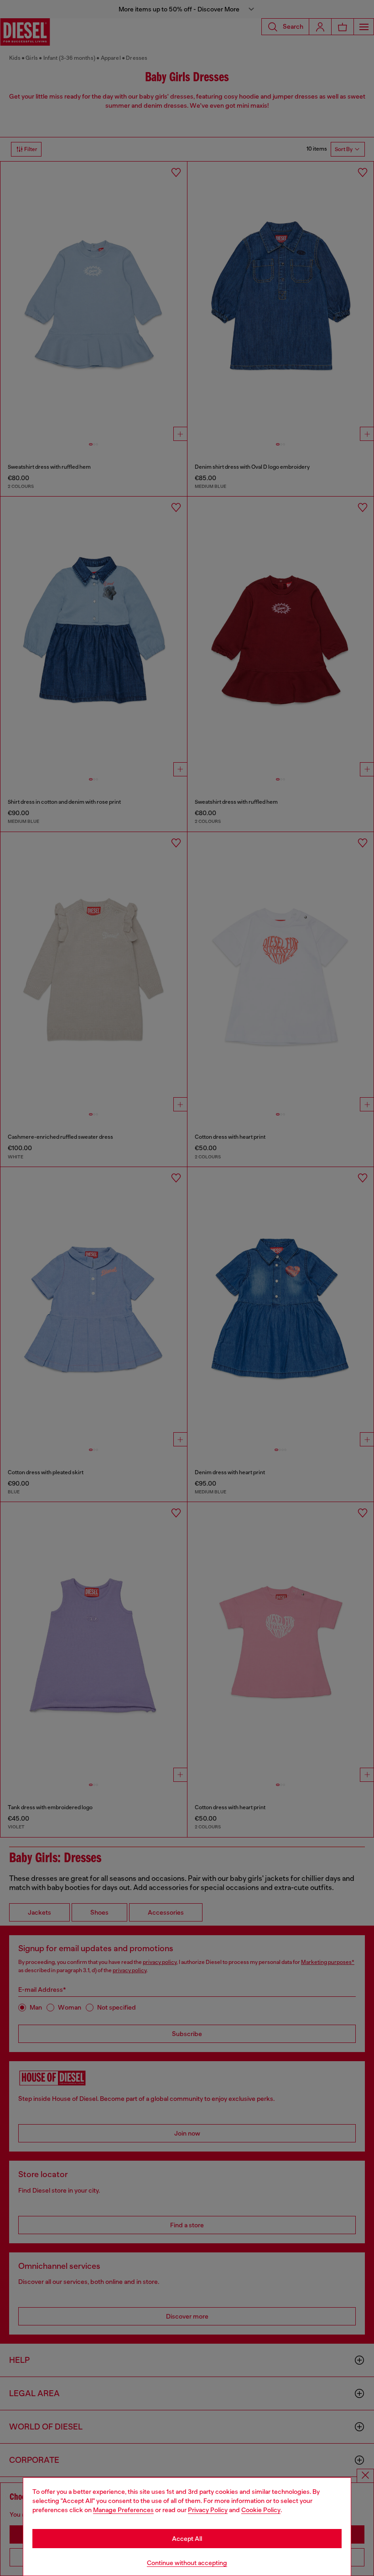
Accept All (187, 2539)
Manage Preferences (123, 2510)
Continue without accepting (187, 2563)
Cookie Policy (261, 2510)
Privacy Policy (208, 2510)
